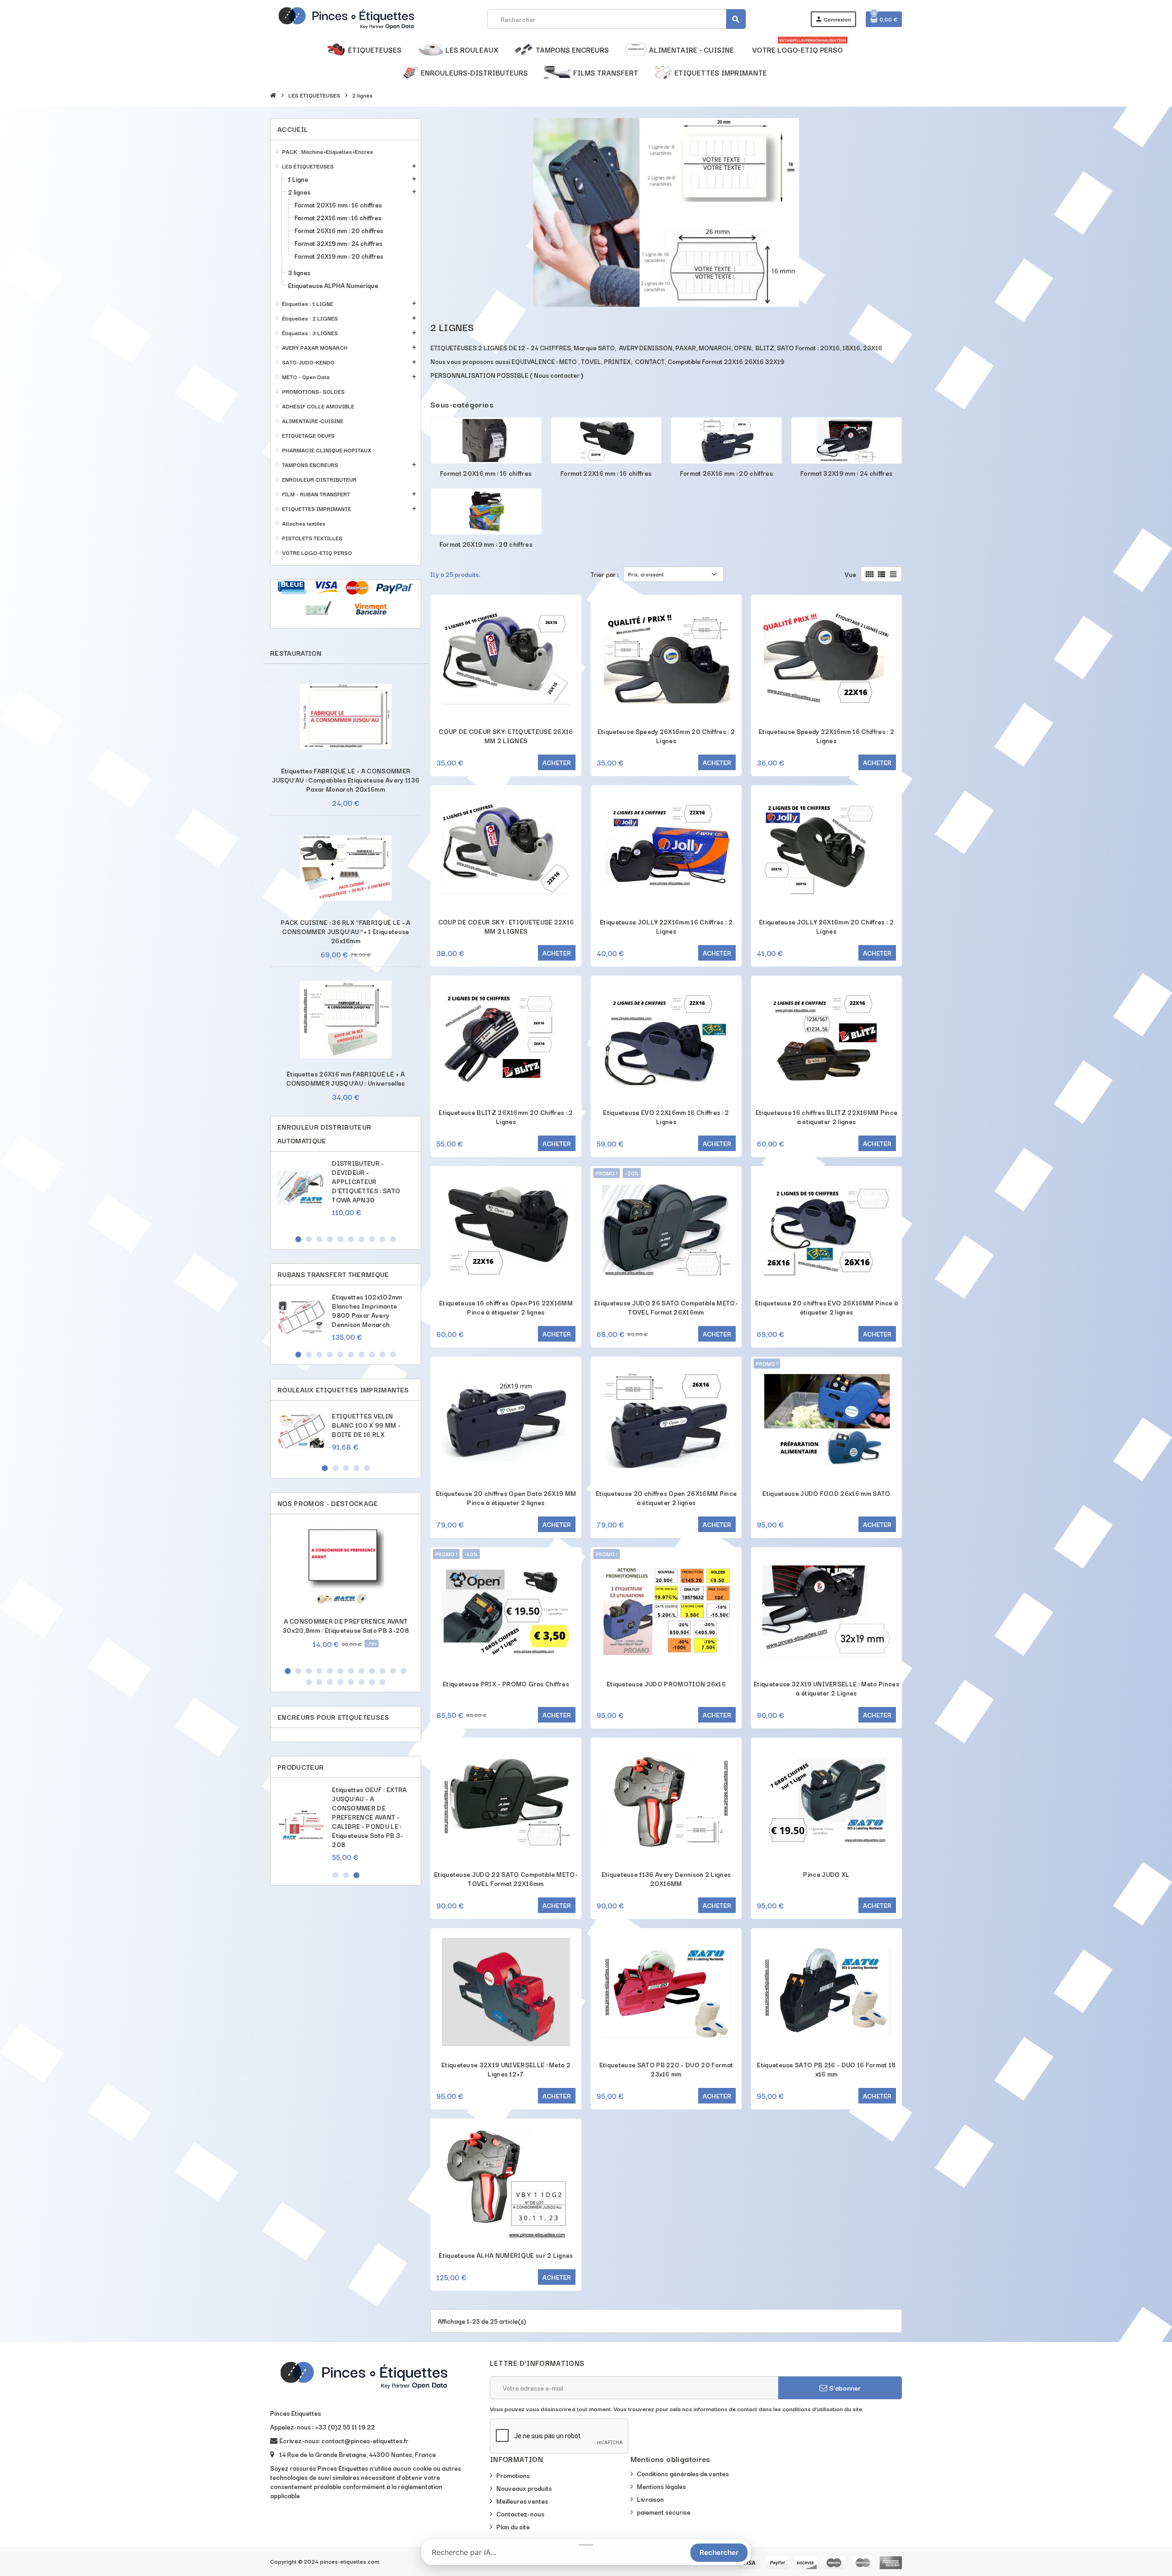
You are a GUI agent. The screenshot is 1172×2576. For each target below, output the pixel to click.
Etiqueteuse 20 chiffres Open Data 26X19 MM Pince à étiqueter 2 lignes (506, 1498)
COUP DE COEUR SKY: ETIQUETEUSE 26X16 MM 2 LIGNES (506, 736)
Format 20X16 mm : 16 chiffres (486, 473)
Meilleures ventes (522, 2501)
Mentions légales (661, 2486)
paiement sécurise (664, 2512)
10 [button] (393, 1239)
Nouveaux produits (524, 2488)
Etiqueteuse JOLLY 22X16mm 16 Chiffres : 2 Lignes (666, 926)
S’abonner (844, 2388)
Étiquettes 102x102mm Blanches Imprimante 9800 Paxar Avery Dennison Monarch (367, 1310)
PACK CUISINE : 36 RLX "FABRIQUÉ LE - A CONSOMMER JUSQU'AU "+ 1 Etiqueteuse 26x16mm (345, 931)
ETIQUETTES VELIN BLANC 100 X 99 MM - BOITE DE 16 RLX (366, 1425)
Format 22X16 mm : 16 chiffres (606, 473)
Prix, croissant (646, 574)
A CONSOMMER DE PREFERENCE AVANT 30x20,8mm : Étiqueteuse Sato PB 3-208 (346, 1625)
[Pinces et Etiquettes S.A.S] (346, 18)
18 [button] (361, 1682)
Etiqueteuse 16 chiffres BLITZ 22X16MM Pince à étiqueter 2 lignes (827, 1117)
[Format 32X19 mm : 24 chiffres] (847, 439)
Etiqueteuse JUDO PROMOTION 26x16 (666, 1684)
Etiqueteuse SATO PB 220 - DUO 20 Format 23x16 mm (666, 2069)
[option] (346, 1193)
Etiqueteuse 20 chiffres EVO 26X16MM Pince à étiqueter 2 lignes (827, 1307)
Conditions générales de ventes (683, 2473)
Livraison (650, 2499)
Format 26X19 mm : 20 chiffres (486, 544)
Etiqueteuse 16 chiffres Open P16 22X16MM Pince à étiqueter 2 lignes (506, 1307)
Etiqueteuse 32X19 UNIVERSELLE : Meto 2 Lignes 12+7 (506, 2069)
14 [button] (319, 1682)
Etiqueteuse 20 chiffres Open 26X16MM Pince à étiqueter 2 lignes (666, 1498)
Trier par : (605, 574)
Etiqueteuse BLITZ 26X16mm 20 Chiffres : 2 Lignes (506, 1117)
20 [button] (383, 1682)
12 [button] (404, 1671)
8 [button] (372, 1239)
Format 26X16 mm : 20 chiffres (726, 473)
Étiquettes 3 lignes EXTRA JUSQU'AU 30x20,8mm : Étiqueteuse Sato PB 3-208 (371, 1803)
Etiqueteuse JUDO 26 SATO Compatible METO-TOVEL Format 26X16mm (666, 1307)
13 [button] (309, 1682)
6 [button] (351, 1239)
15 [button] (330, 1682)
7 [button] (361, 1239)
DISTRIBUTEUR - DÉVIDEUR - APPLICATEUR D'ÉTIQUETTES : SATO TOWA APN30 (366, 1181)
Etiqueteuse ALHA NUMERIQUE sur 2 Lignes (506, 2255)
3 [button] (319, 1239)
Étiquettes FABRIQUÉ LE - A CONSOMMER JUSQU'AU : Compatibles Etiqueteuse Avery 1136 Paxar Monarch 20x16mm (346, 780)
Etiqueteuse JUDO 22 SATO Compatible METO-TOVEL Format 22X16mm (506, 1879)
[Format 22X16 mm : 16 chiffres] (606, 439)
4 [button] (330, 1239)
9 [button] (383, 1239)
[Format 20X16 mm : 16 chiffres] (486, 439)
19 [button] (372, 1682)
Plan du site (513, 2527)
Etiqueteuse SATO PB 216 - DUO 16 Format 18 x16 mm (826, 2069)
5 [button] (340, 1239)
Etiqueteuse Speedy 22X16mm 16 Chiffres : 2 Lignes (826, 736)
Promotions (513, 2475)
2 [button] (309, 1239)
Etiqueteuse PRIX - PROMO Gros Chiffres (506, 1684)
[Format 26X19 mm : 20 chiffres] (486, 510)
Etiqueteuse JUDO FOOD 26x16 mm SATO (826, 1493)
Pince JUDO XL (826, 1874)
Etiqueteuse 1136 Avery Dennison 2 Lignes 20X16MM (666, 1879)
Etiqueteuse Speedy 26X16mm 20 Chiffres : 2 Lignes (666, 736)
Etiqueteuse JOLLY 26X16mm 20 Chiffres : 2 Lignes (826, 926)
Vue (850, 574)
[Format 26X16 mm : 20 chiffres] (726, 439)
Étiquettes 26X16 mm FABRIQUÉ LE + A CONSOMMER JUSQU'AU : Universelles (346, 1078)
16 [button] (340, 1682)
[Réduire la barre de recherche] (586, 2545)
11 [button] (393, 1671)
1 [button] (298, 1239)
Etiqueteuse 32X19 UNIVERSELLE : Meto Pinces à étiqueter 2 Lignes (826, 1688)
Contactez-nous (520, 2514)
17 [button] (351, 1682)
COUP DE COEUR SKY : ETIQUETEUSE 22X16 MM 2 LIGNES (506, 926)
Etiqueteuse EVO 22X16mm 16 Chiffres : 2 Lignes (666, 1117)
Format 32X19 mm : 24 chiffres (846, 473)
